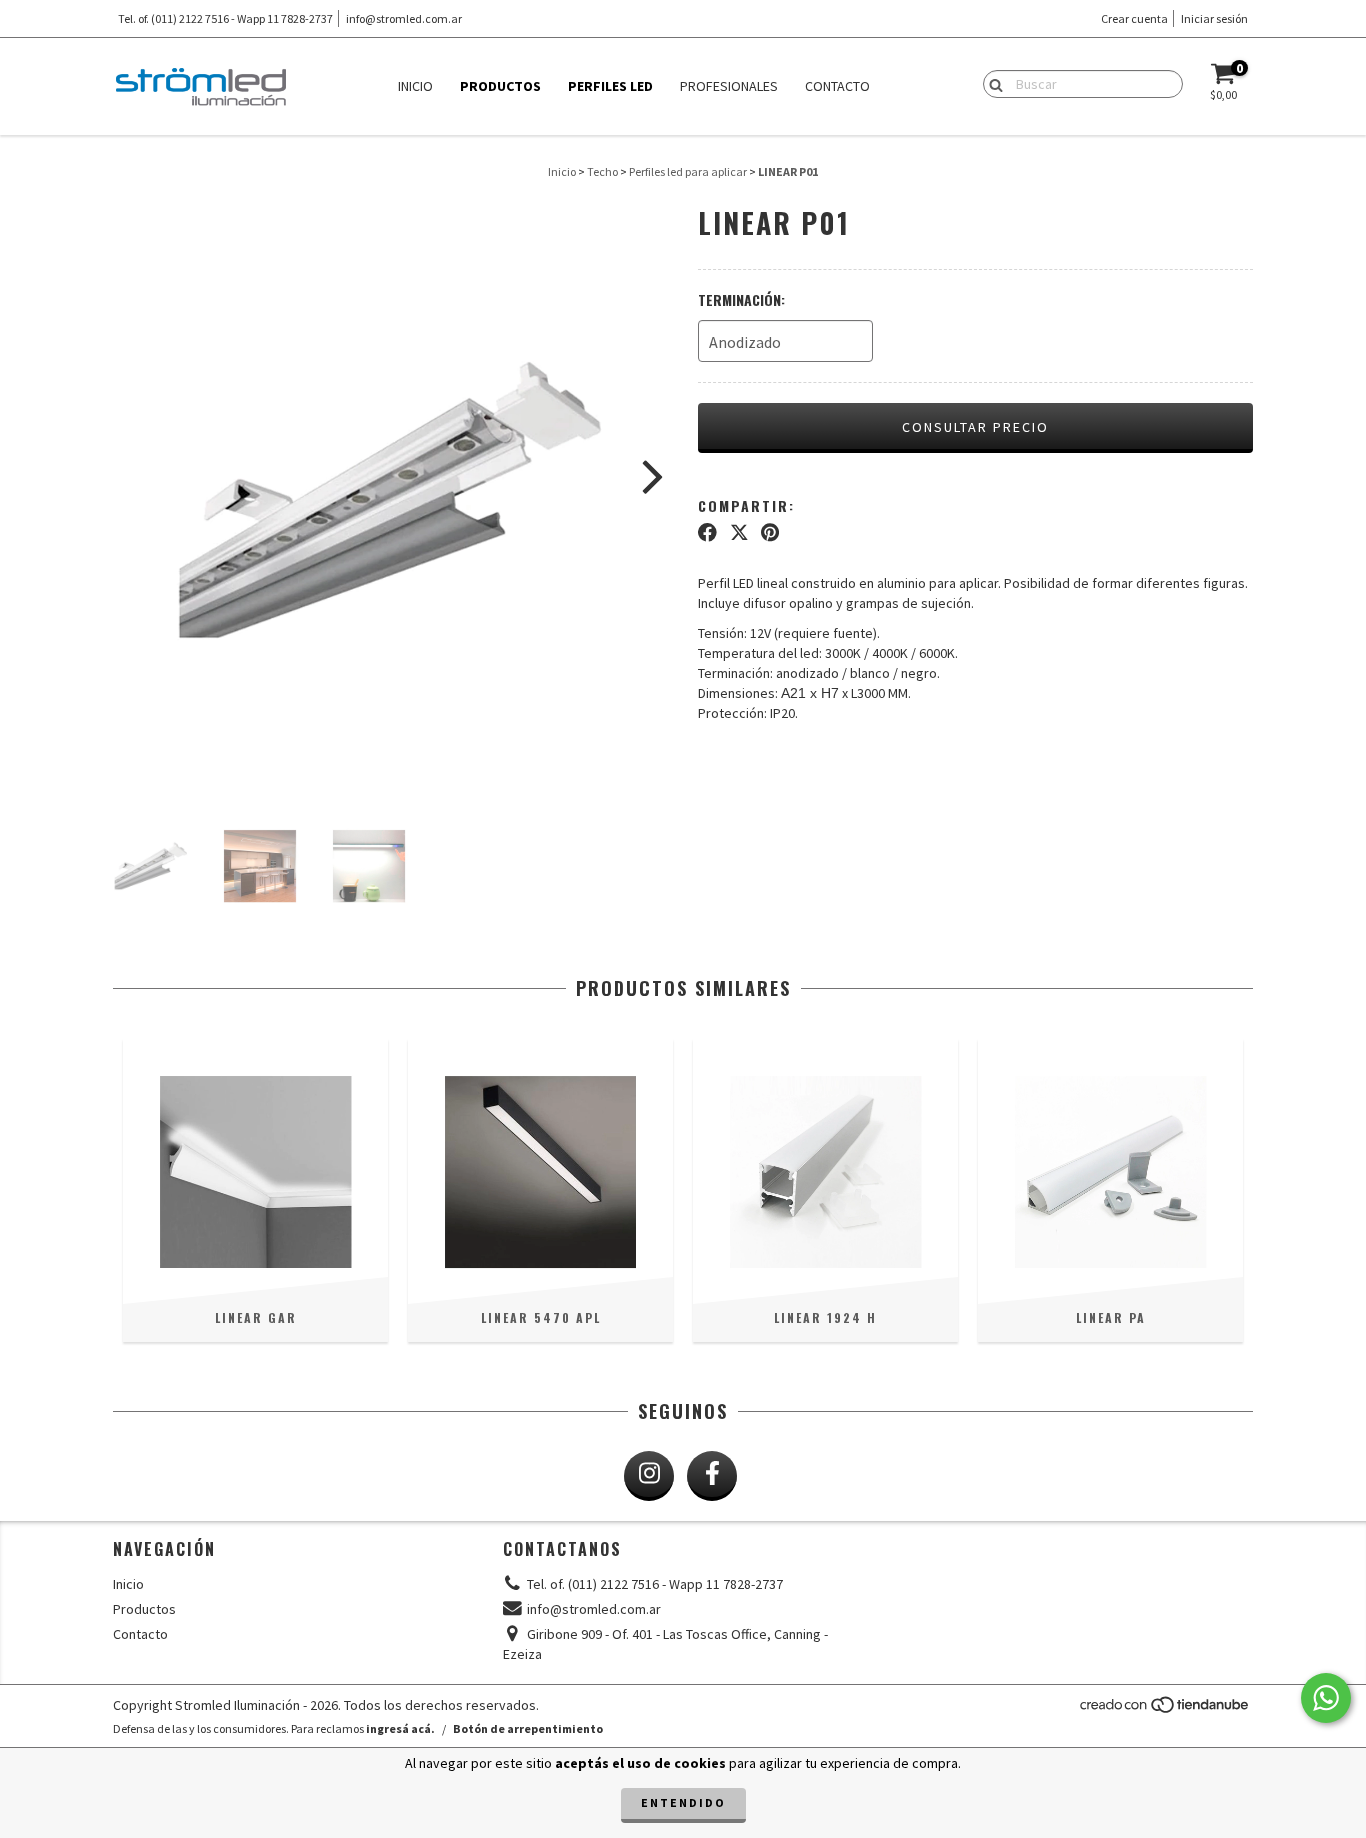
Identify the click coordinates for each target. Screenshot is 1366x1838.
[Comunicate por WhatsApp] (1326, 1698)
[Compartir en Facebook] (707, 533)
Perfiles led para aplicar (688, 171)
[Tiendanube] (1165, 1709)
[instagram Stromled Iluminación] (649, 1476)
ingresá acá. (400, 1728)
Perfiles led (610, 86)
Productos (500, 86)
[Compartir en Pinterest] (770, 533)
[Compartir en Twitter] (739, 533)
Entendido (683, 1802)
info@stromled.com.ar (404, 18)
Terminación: (741, 300)
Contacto (837, 86)
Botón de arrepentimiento (528, 1728)
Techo (602, 171)
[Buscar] (991, 83)
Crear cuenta (1134, 18)
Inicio (415, 86)
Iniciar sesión (1214, 18)
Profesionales (729, 86)
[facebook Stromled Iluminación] (712, 1476)
